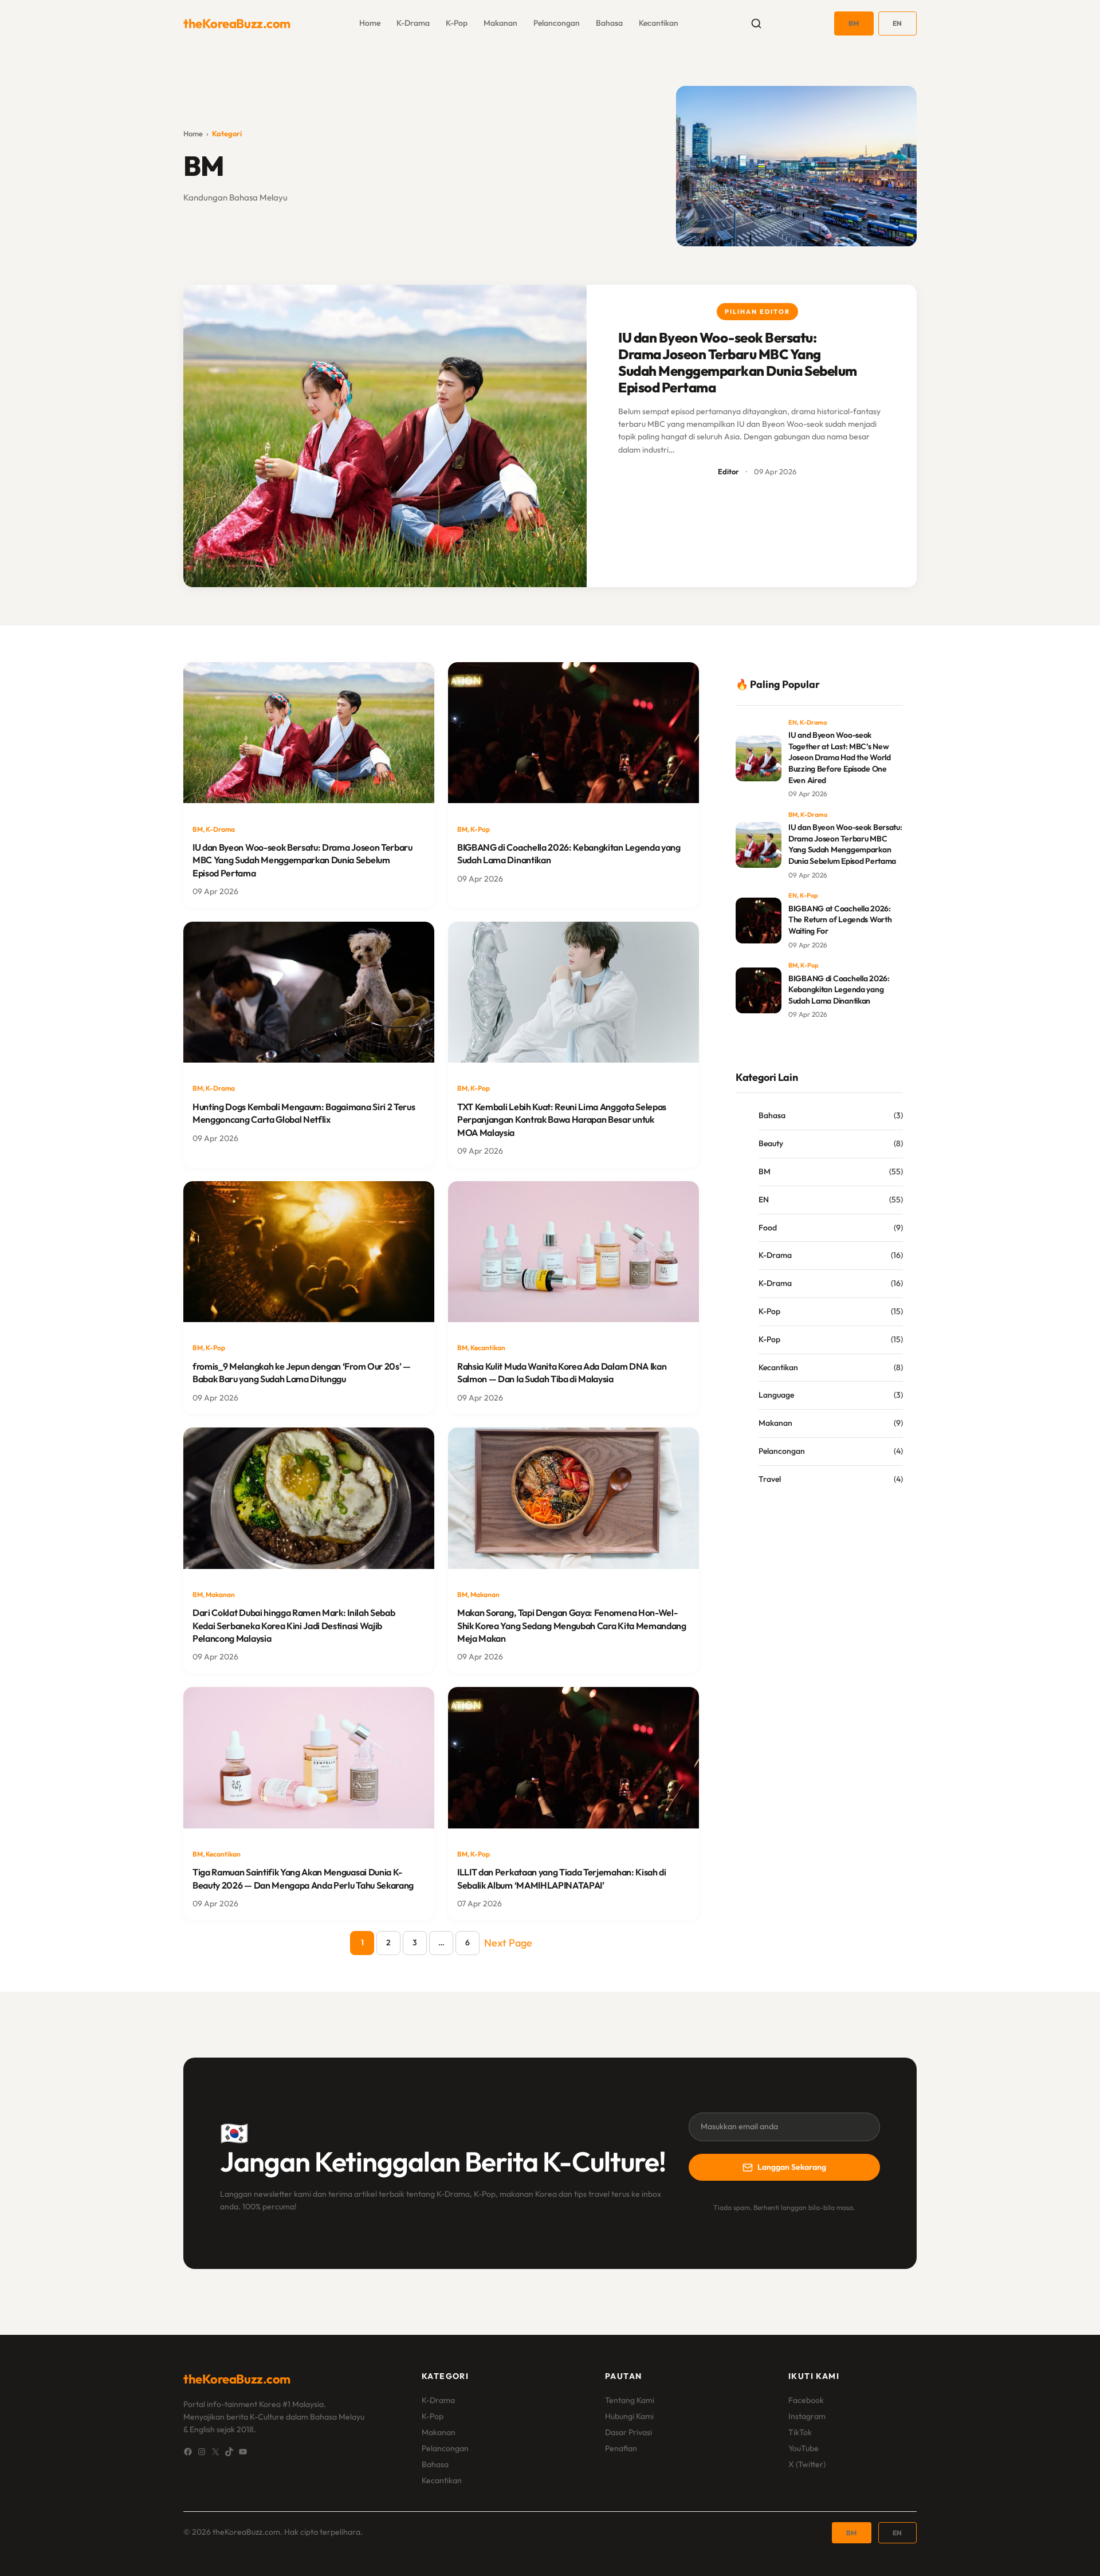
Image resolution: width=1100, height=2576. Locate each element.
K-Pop (457, 23)
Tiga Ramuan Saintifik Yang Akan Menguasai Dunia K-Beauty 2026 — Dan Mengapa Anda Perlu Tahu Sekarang (303, 1878)
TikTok (800, 2432)
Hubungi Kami (629, 2416)
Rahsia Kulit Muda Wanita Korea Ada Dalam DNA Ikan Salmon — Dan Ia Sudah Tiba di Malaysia (562, 1372)
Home (193, 133)
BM (854, 23)
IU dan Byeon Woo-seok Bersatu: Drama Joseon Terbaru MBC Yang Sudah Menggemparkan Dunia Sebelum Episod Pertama (738, 362)
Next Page (508, 1943)
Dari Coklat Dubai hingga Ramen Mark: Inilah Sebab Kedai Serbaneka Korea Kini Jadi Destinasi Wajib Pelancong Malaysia (294, 1625)
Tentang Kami (630, 2400)
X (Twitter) (807, 2464)
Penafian (621, 2448)
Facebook (806, 2400)
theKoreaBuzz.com (237, 23)
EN (897, 23)
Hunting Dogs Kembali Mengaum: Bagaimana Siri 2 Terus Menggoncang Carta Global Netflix (304, 1113)
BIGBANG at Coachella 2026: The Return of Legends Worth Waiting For (840, 920)
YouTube (804, 2448)
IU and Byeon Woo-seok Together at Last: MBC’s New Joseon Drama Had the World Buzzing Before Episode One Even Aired (840, 757)
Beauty (771, 1143)
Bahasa (609, 23)
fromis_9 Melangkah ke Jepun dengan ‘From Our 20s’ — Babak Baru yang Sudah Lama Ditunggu (302, 1372)
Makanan (500, 23)
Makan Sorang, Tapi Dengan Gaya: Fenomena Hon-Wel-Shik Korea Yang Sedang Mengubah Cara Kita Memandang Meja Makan (572, 1625)
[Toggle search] (756, 23)
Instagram (807, 2416)
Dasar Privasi (628, 2432)
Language (776, 1395)
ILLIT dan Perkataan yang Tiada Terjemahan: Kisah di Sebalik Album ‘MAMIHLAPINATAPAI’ (562, 1878)
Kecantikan (659, 23)
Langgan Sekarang (792, 2167)
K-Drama (413, 23)
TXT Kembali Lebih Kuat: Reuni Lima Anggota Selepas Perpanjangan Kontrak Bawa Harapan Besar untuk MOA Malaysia (562, 1120)
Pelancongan (557, 23)
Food (768, 1228)
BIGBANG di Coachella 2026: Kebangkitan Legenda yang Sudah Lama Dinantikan (569, 854)
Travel (770, 1479)
